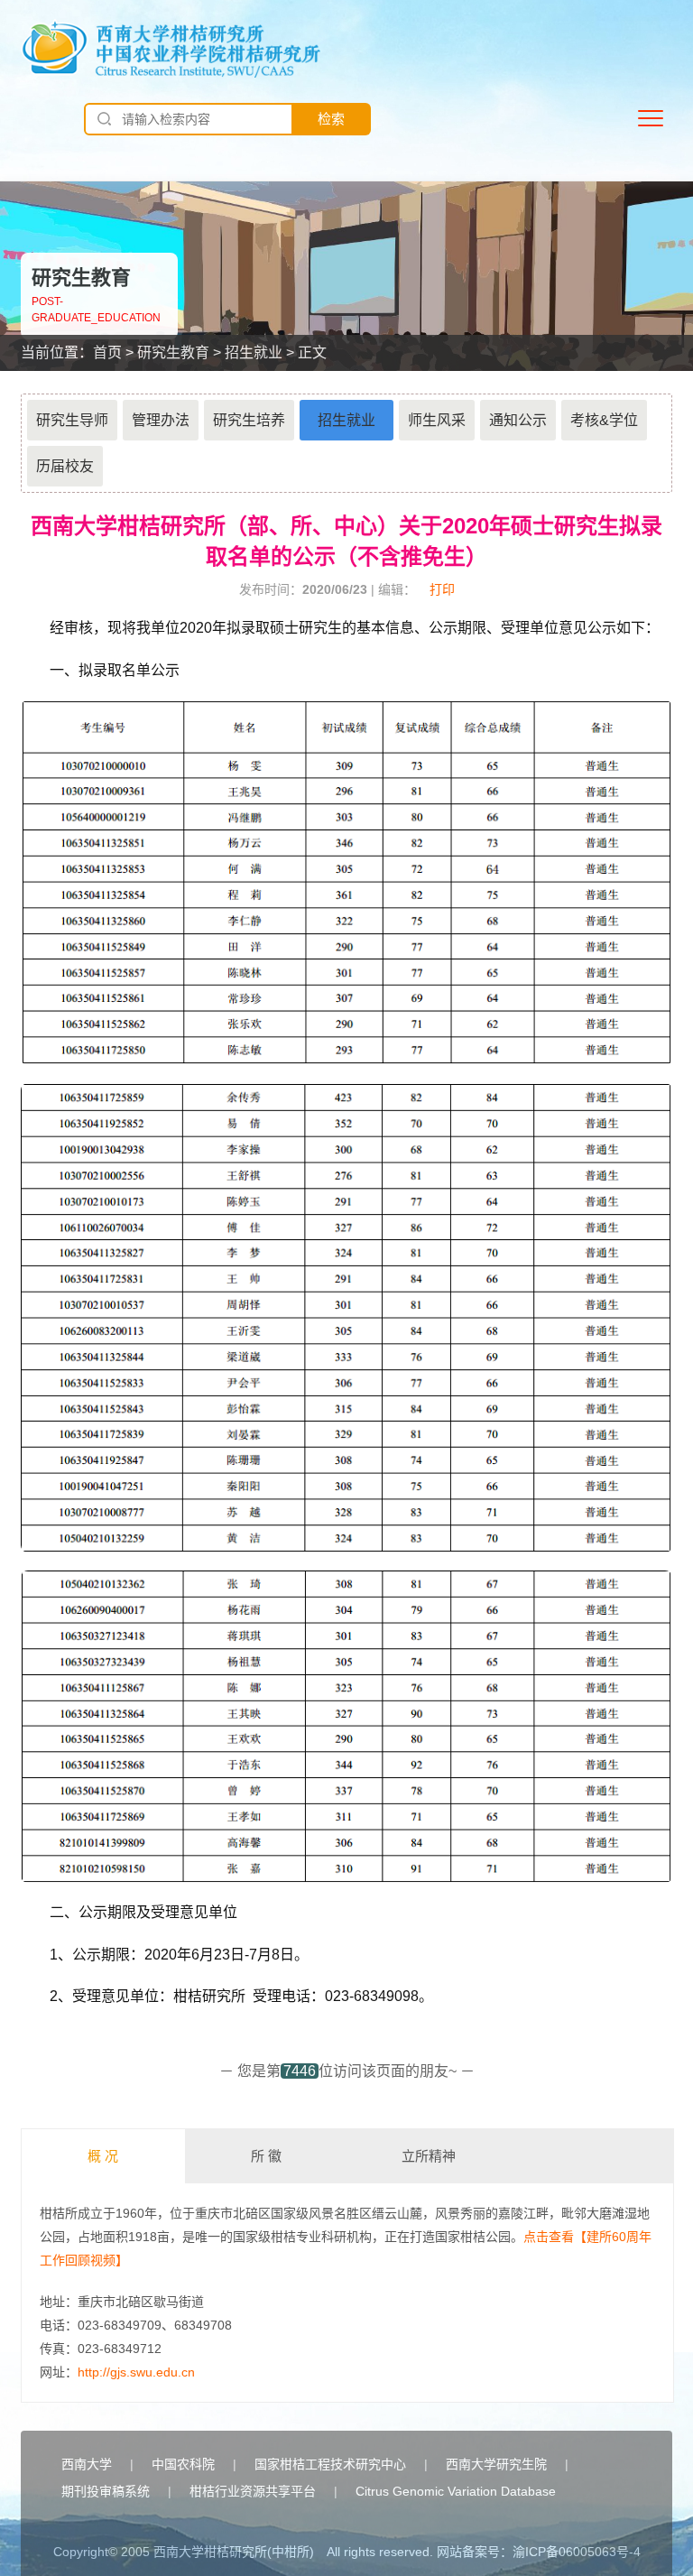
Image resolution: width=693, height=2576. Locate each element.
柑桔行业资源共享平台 (253, 2491)
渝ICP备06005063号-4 (577, 2552)
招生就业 (254, 352)
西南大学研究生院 (496, 2464)
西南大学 (87, 2464)
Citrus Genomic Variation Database (456, 2491)
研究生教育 (173, 352)
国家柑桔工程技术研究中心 (330, 2464)
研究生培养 (249, 420)
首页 (107, 352)
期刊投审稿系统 (106, 2491)
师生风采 (437, 420)
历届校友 (65, 466)
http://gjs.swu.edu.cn (136, 2372)
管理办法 (161, 420)
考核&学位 (604, 420)
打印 (442, 589)
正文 (312, 352)
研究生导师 (72, 420)
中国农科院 (183, 2464)
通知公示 (518, 420)
